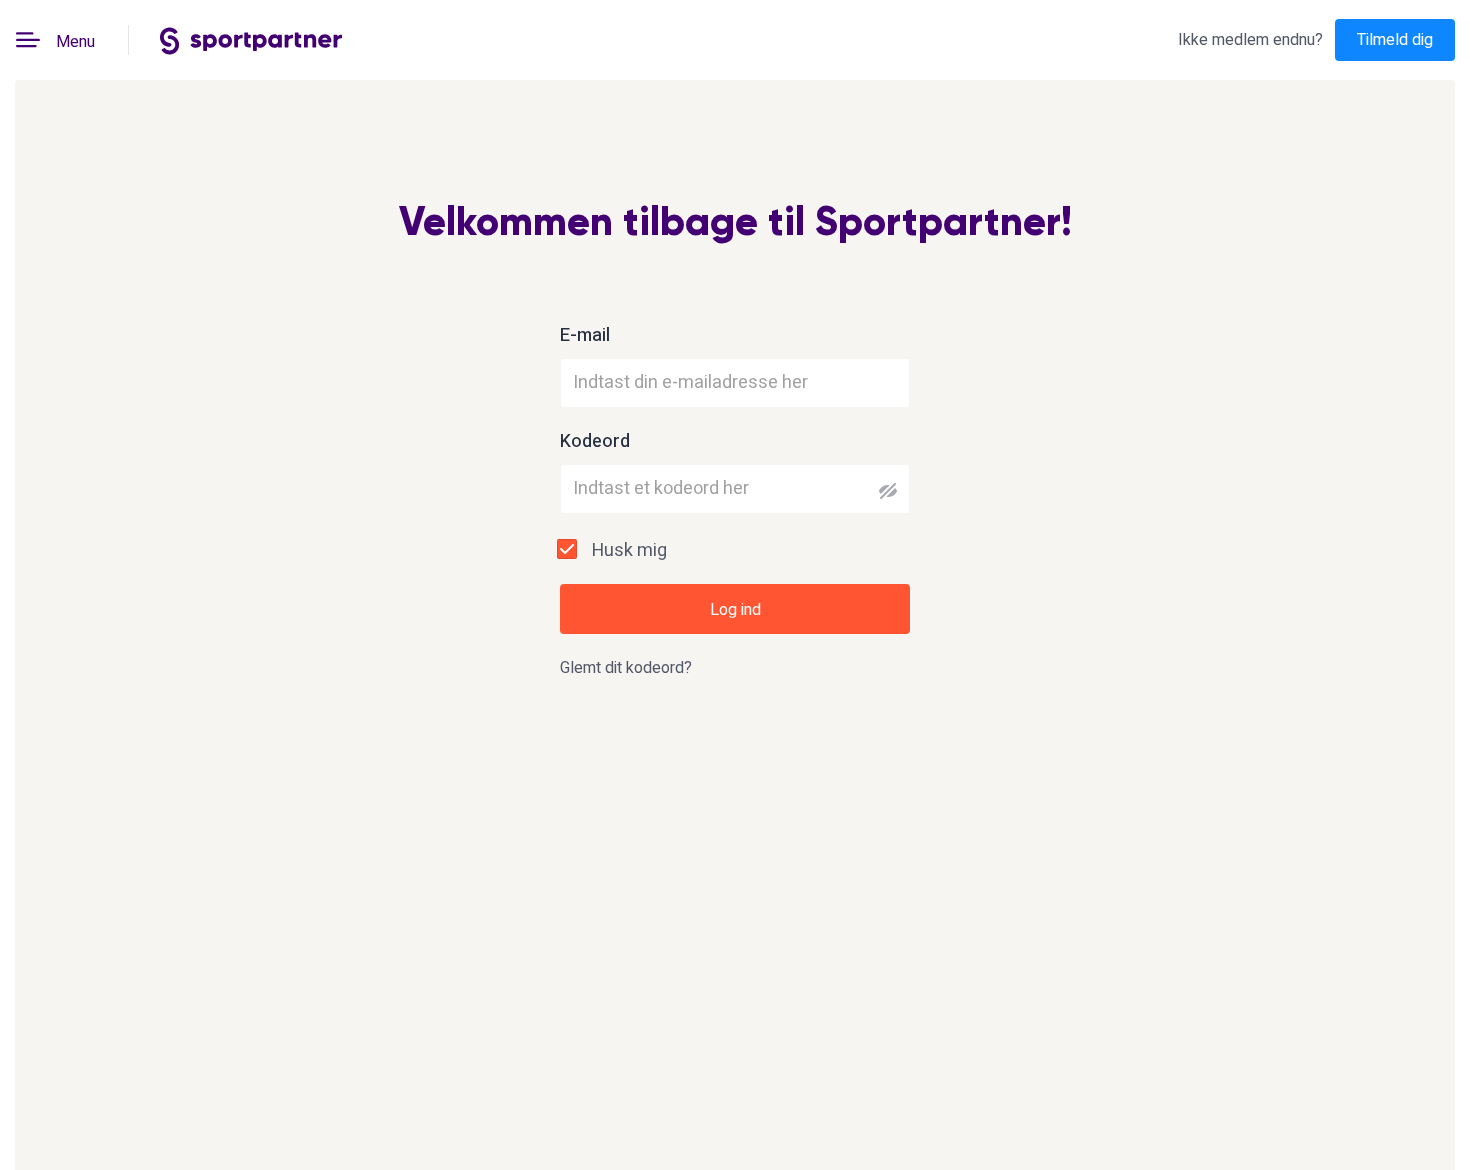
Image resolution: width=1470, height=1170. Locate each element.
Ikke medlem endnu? (1250, 40)
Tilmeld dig (1395, 40)
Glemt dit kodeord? (626, 668)
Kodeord (595, 442)
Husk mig (629, 550)
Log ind (735, 610)
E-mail (585, 336)
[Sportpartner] (251, 39)
